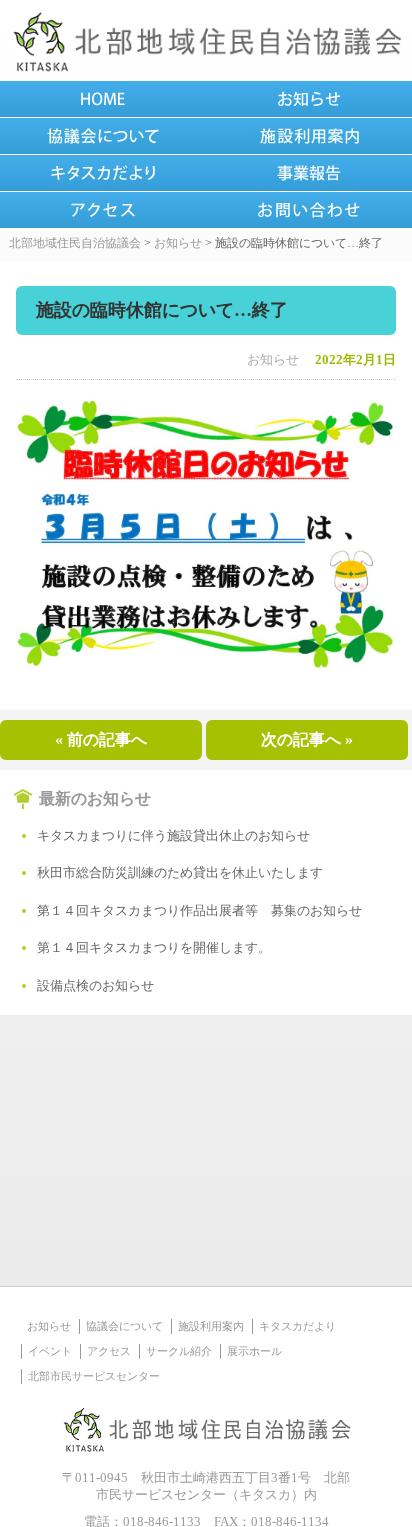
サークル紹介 (179, 1351)
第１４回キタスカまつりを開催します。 (154, 947)
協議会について (124, 1326)
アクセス (109, 1351)
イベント (50, 1351)
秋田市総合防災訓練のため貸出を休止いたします (180, 872)
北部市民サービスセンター (94, 1376)
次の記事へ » (307, 739)
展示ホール (254, 1351)
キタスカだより (297, 1326)
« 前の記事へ (101, 739)
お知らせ (273, 359)
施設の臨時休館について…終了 (162, 310)
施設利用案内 (211, 1326)
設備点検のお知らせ (95, 985)
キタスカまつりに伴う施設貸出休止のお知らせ (173, 835)
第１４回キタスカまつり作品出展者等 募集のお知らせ (199, 910)
